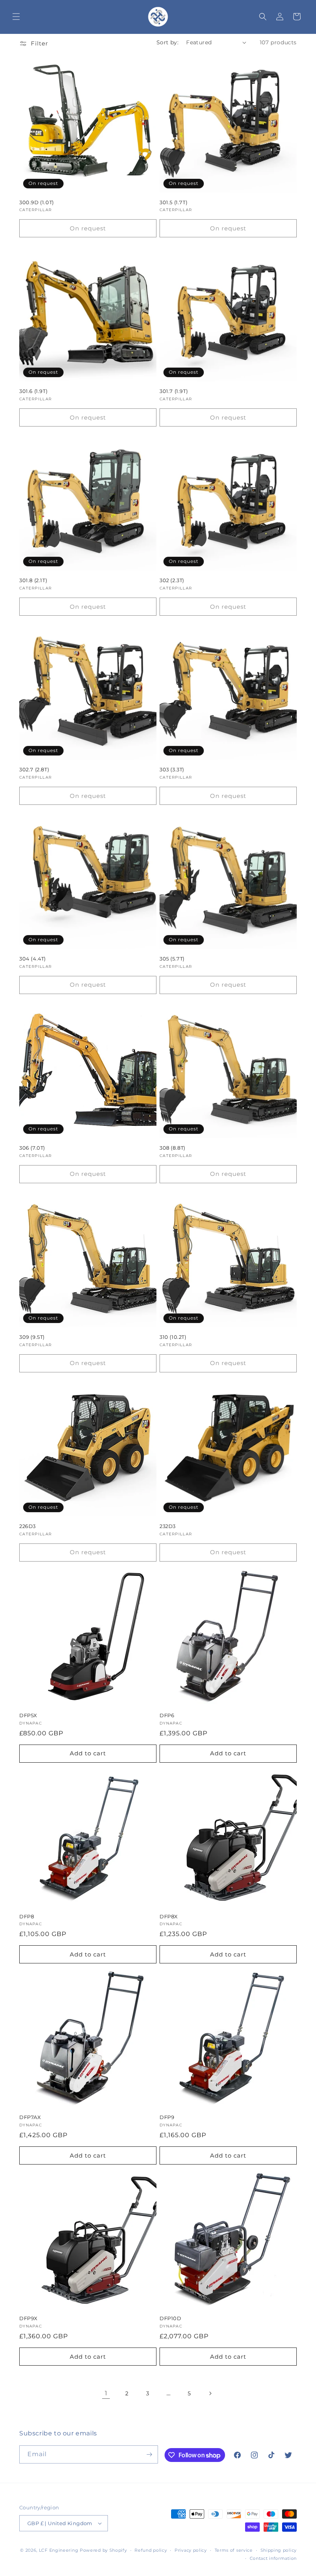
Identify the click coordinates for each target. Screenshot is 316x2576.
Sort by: (167, 42)
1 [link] (106, 2393)
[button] (16, 17)
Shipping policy (279, 2550)
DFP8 (27, 1916)
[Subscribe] (149, 2454)
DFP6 (167, 1715)
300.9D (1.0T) (37, 202)
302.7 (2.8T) (34, 769)
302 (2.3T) (172, 580)
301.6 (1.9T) (33, 391)
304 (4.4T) (33, 959)
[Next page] (210, 2393)
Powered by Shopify (103, 2550)
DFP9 (167, 2117)
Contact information (273, 2558)
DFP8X (169, 1916)
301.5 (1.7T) (173, 202)
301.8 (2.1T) (33, 580)
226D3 (28, 1526)
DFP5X (28, 1715)
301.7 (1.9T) (174, 391)
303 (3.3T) (172, 769)
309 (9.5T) (32, 1337)
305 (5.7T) (172, 959)
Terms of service (234, 2550)
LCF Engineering (59, 2550)
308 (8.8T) (172, 1148)
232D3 (168, 1526)
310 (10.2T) (173, 1337)
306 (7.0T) (32, 1148)
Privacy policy (191, 2550)
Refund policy (151, 2550)
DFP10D (171, 2318)
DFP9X (29, 2318)
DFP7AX (30, 2117)
